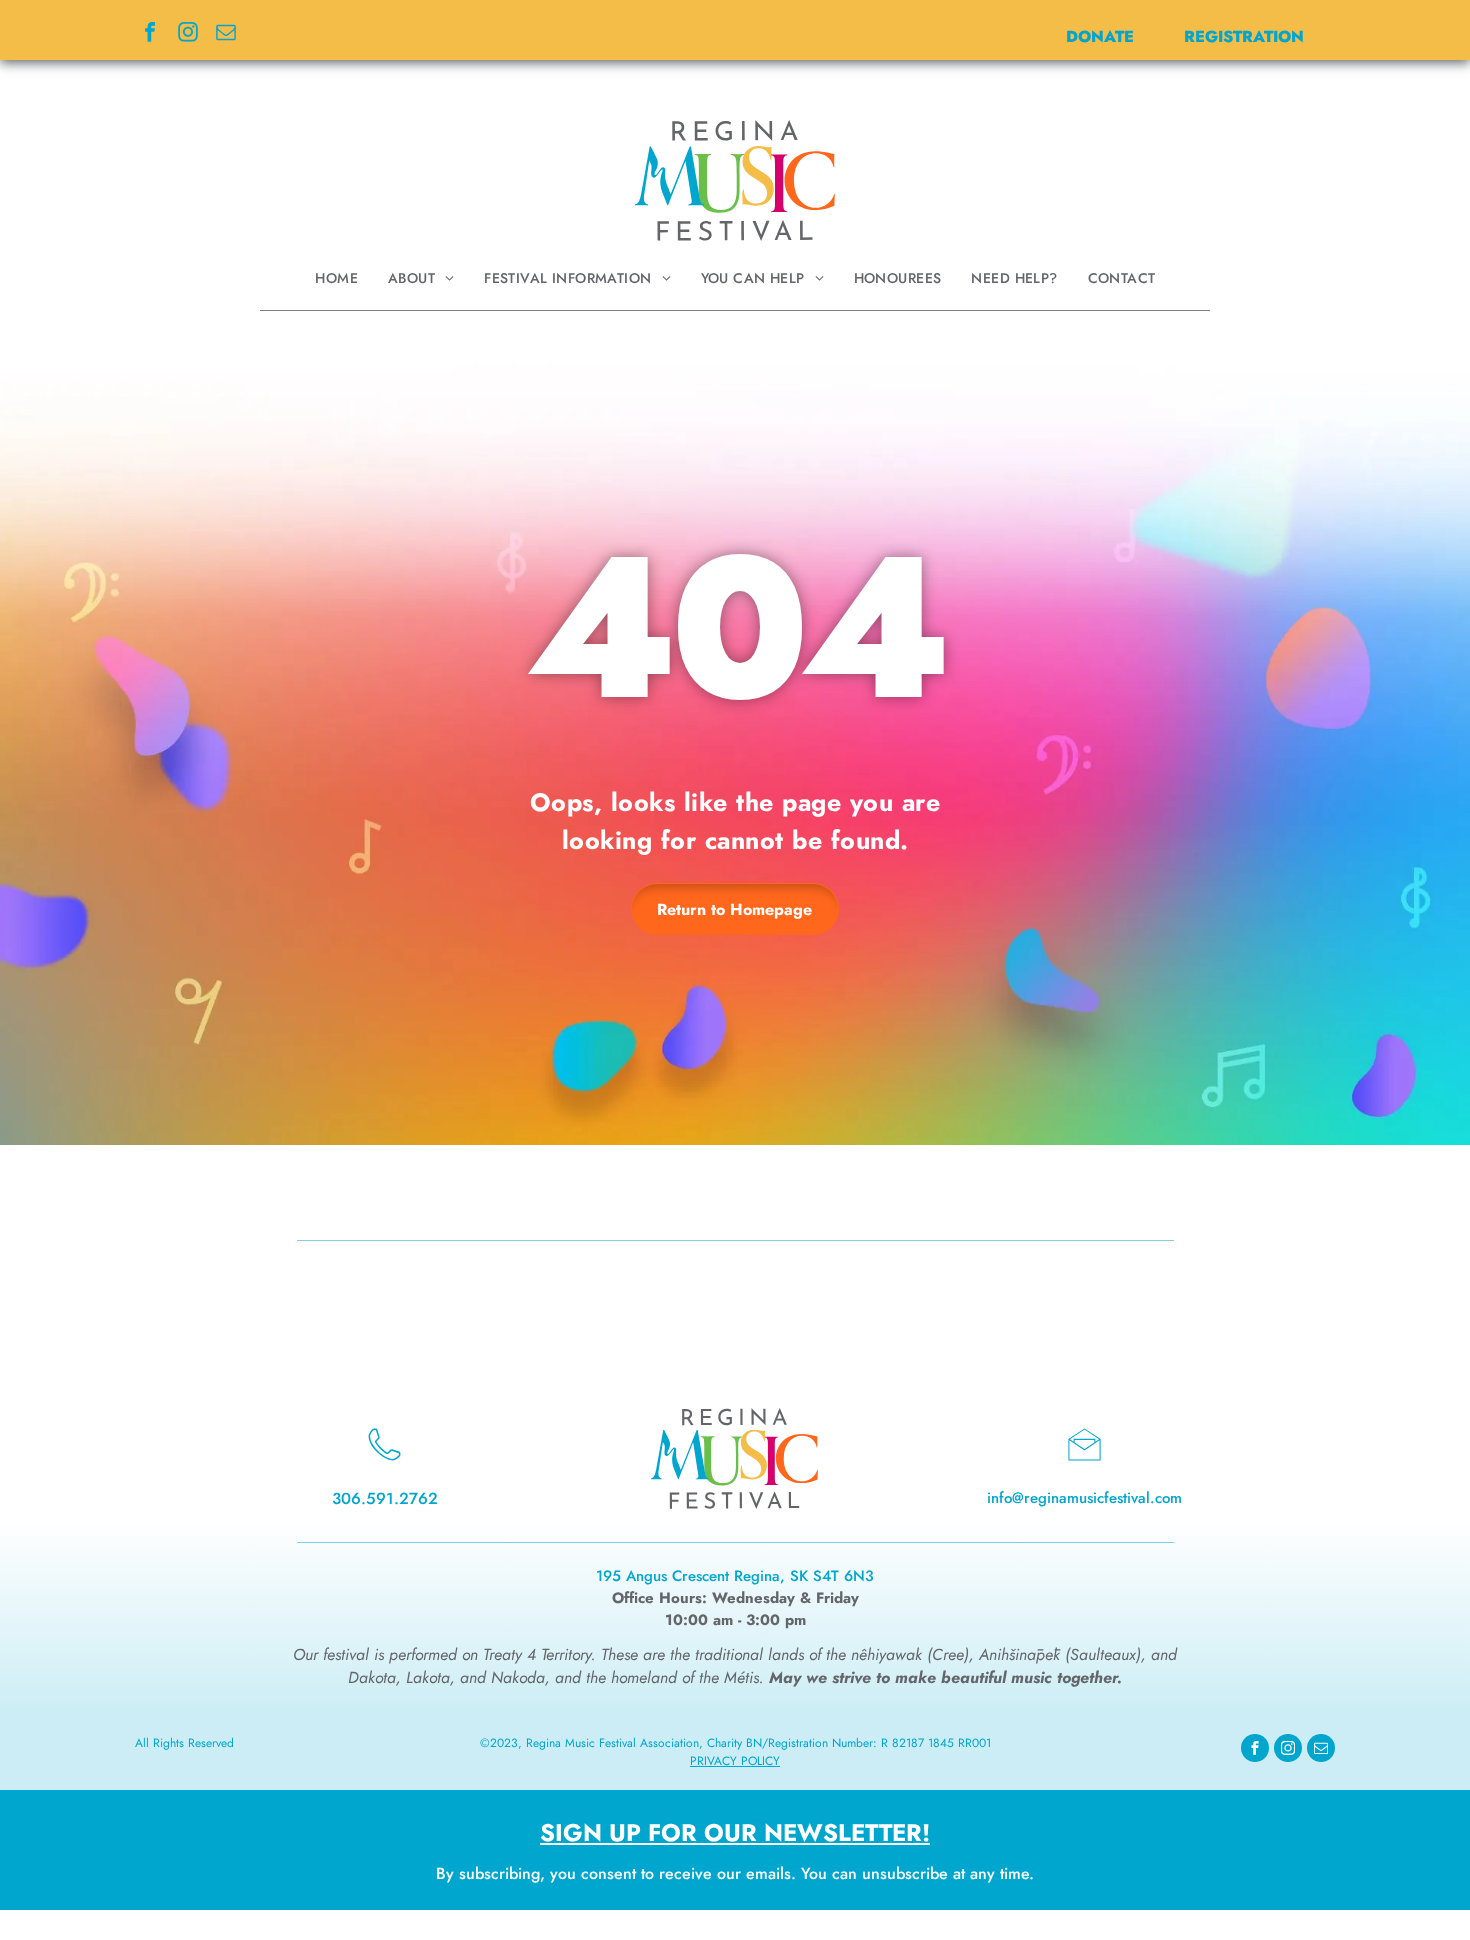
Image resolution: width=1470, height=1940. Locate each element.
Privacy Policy (735, 1761)
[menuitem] (336, 278)
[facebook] (150, 34)
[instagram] (188, 34)
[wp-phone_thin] (384, 1465)
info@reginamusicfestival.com (1084, 1498)
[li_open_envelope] (1084, 1465)
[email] (226, 34)
